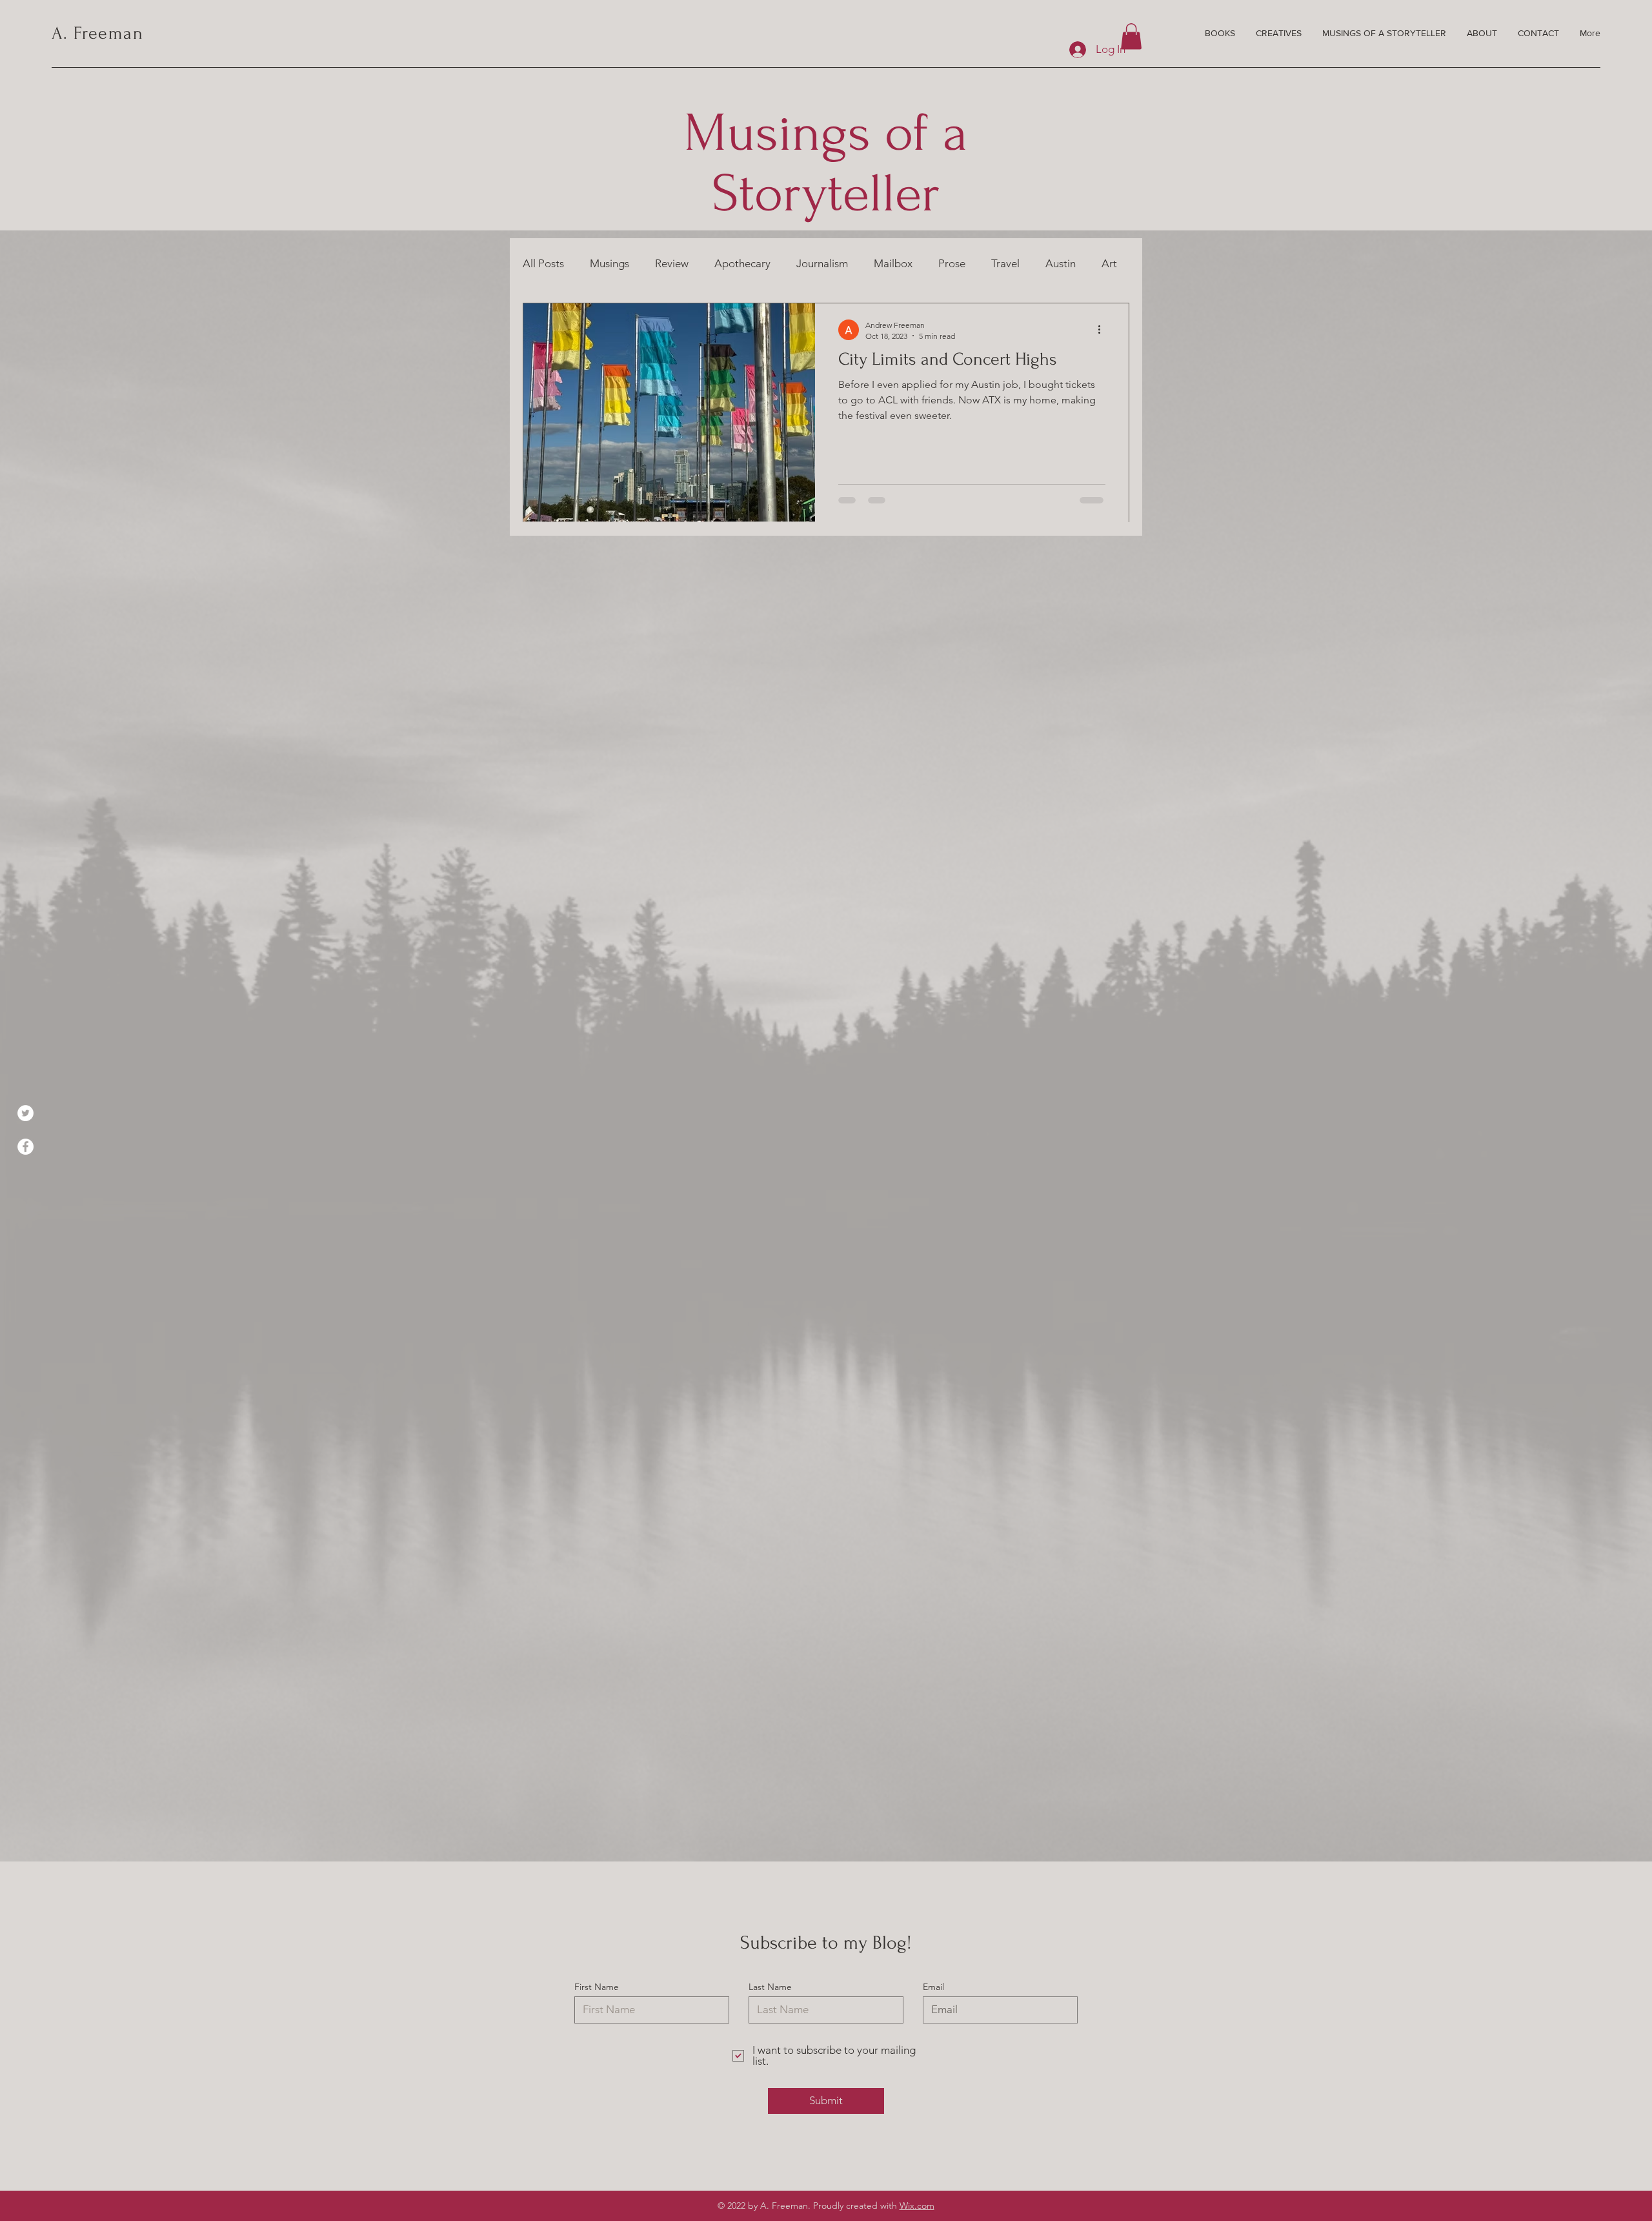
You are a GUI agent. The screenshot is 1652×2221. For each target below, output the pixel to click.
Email (933, 1987)
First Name (597, 1987)
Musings (609, 263)
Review (672, 263)
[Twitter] (25, 1113)
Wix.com (917, 2206)
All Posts (543, 263)
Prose (952, 263)
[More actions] (1103, 330)
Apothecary (742, 263)
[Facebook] (25, 1147)
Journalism (822, 263)
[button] (1131, 36)
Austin (1061, 263)
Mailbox (893, 263)
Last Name (770, 1987)
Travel (1005, 263)
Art (1109, 263)
